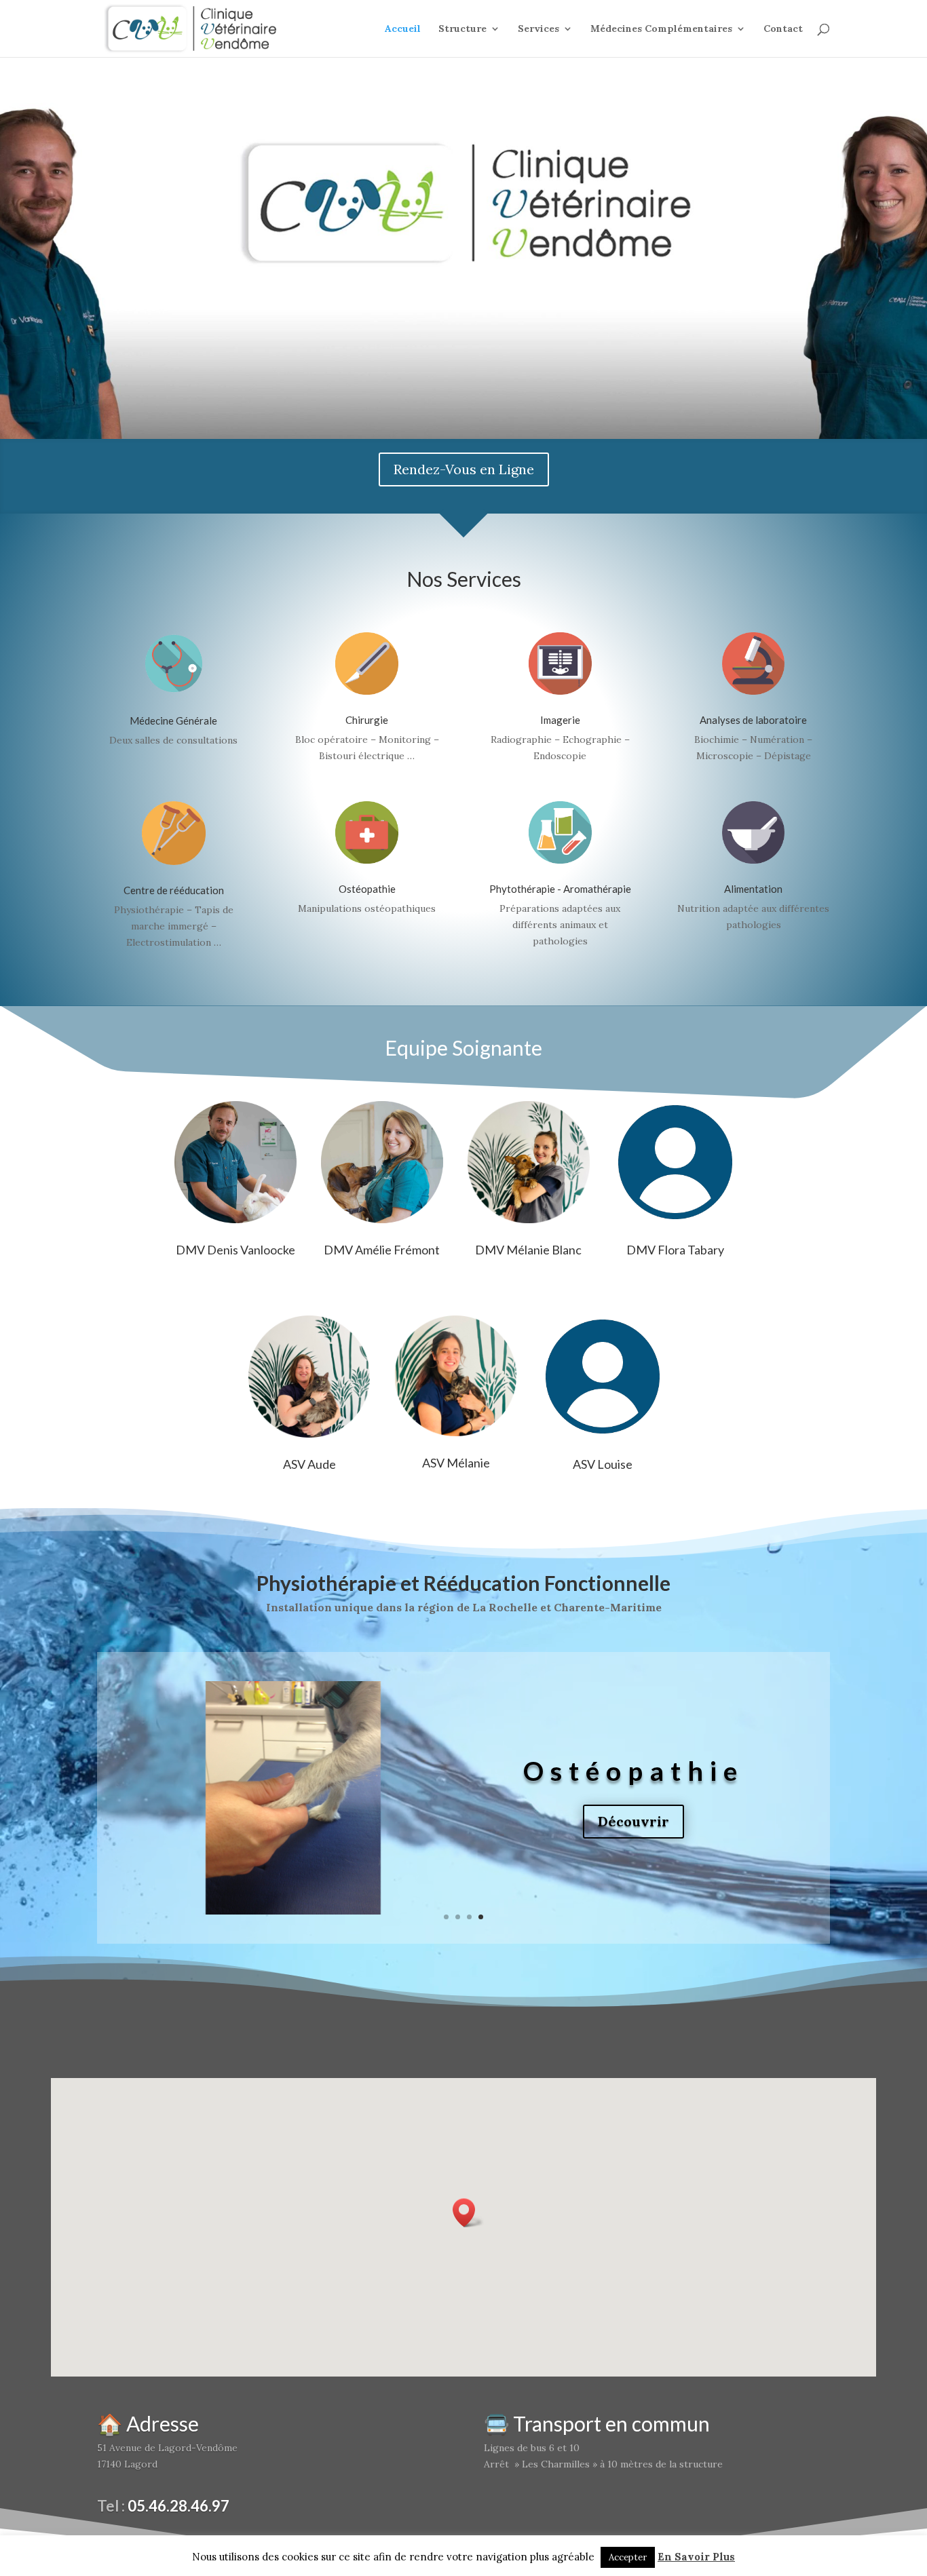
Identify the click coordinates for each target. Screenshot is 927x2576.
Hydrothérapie (634, 1770)
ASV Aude (309, 1464)
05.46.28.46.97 (178, 2506)
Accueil (403, 29)
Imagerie (560, 720)
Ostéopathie (367, 889)
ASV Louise (603, 1464)
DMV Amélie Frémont (382, 1250)
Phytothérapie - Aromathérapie (560, 889)
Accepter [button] (628, 2557)
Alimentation (753, 889)
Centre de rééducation (174, 890)
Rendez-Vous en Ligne (464, 469)
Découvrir (633, 1823)
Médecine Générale (173, 720)
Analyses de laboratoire (753, 720)
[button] (468, 2213)
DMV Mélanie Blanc (528, 1250)
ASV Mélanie (456, 1463)
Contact (783, 29)
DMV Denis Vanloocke (235, 1250)
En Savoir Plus (696, 2557)
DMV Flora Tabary (675, 1250)
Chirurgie (367, 720)
